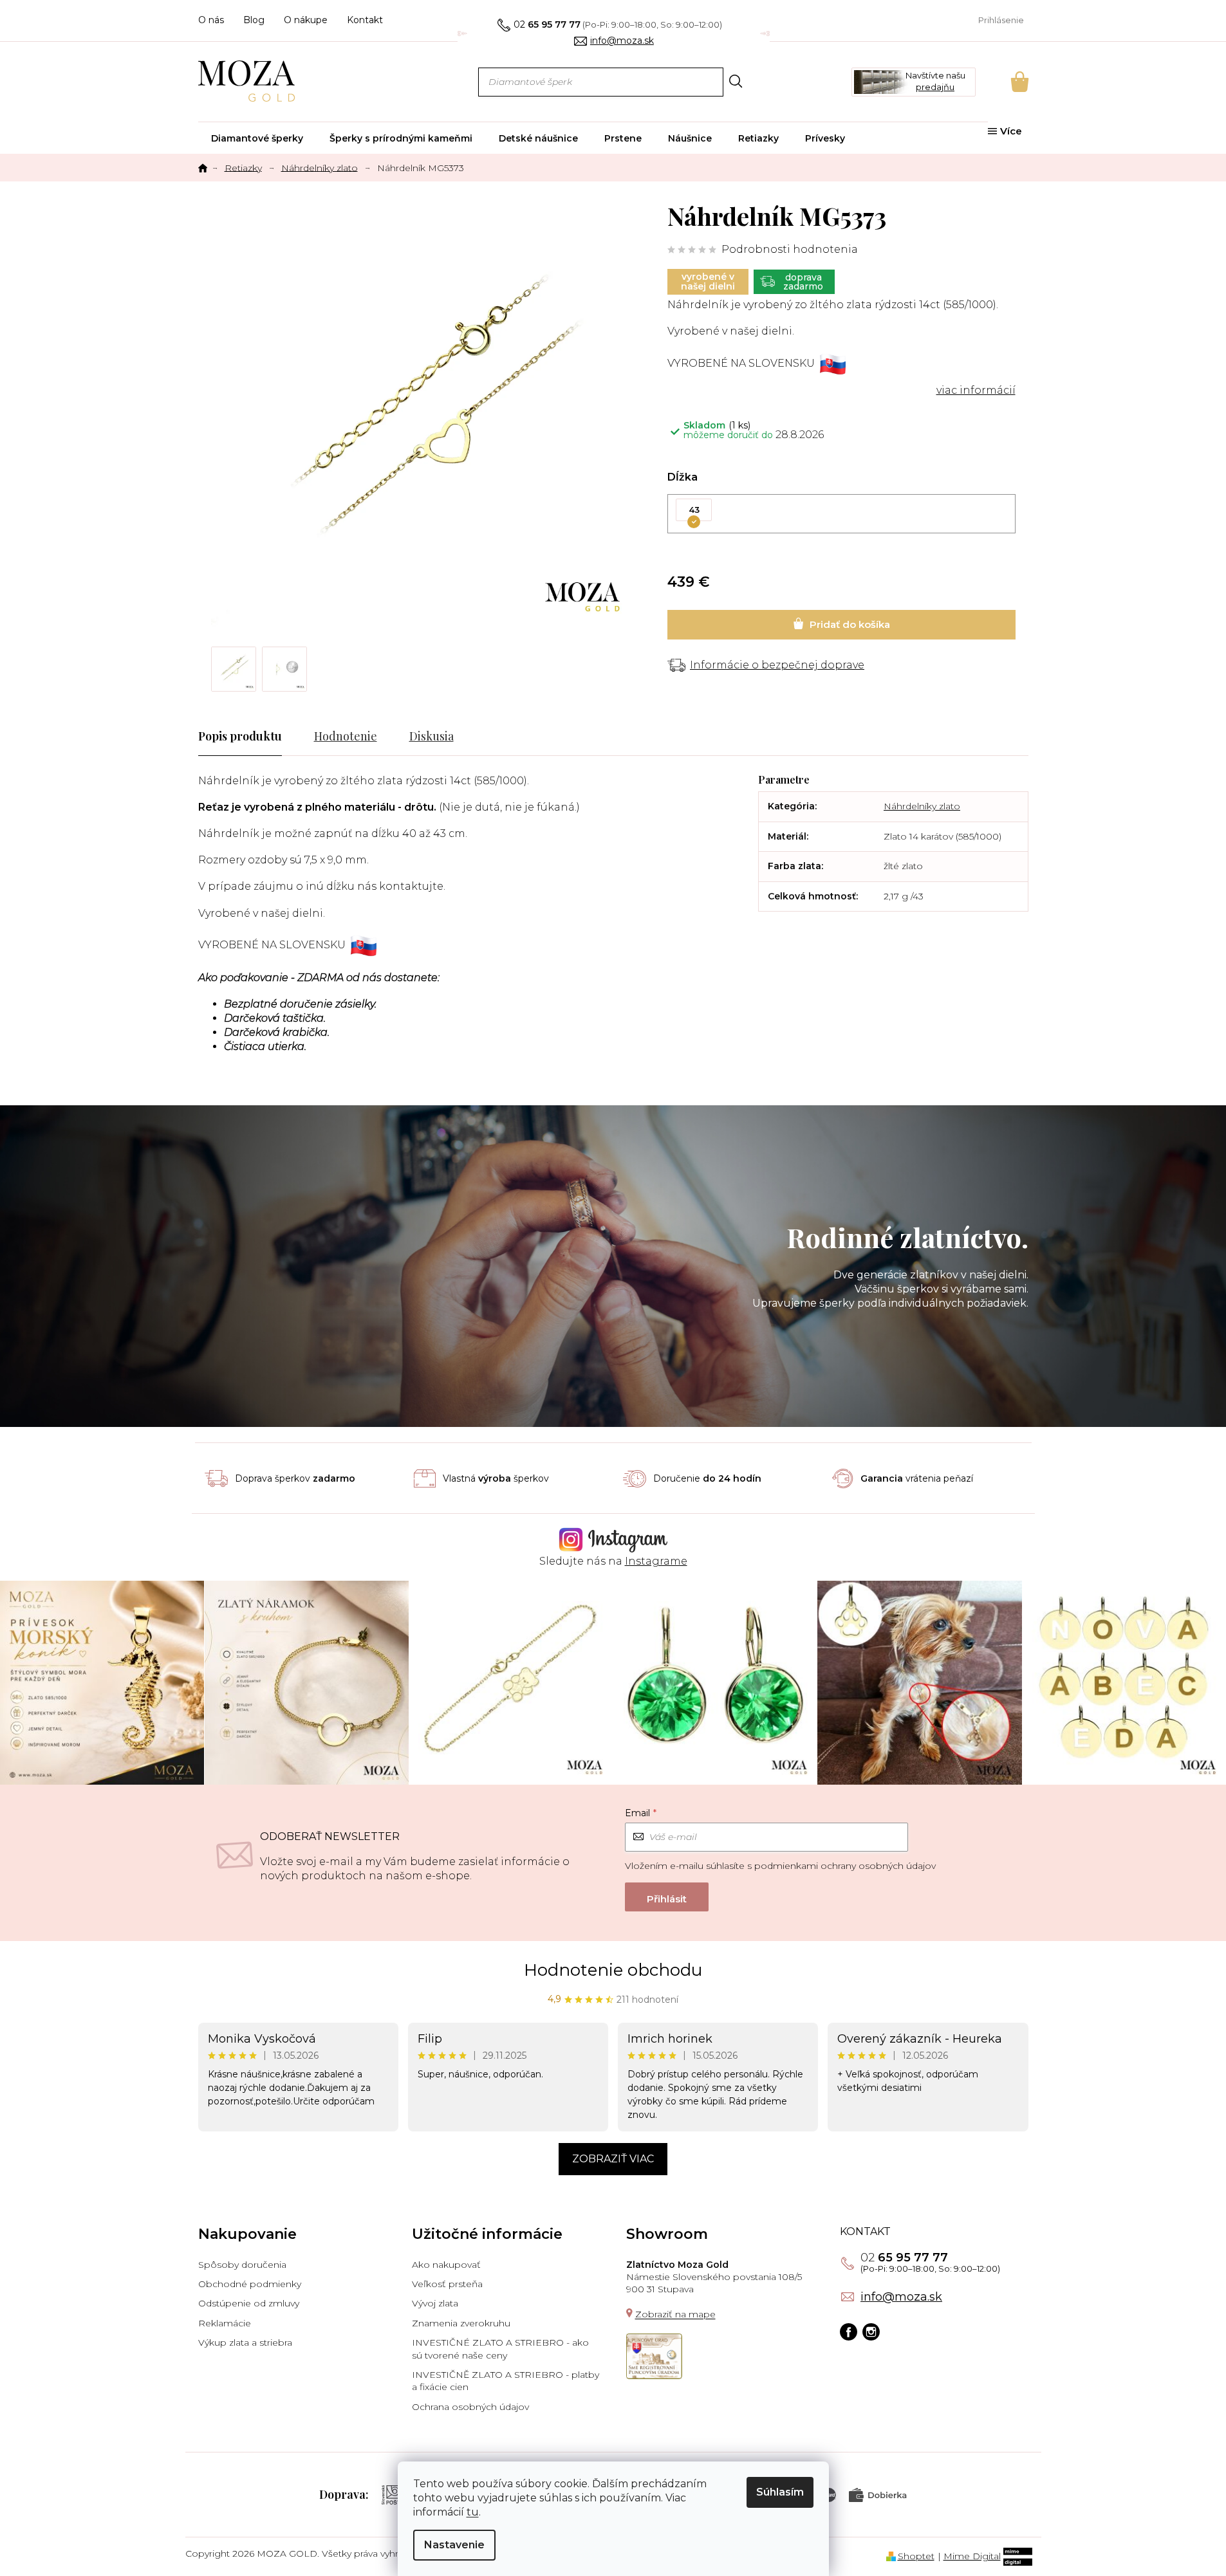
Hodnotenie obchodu (613, 1970)
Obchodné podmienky (250, 2284)
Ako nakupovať (446, 2265)
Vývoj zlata (435, 2303)
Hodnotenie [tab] (346, 736)
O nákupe (306, 20)
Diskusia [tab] (432, 736)
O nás (211, 20)
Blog (254, 20)
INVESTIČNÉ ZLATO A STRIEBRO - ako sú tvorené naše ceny (500, 2349)
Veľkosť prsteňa (447, 2284)
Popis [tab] (213, 736)
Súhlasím (780, 2492)
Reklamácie (225, 2323)
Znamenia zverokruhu (461, 2323)
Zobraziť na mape (675, 2314)
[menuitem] (257, 138)
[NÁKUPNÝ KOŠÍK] (1002, 82)
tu (473, 2512)
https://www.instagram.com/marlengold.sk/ (871, 2332)
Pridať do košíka (841, 625)
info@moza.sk (901, 2297)
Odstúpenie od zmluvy (249, 2303)
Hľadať (736, 81)
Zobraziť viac (613, 2159)
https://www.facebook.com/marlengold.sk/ (849, 2332)
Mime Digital (972, 2556)
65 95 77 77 (904, 2258)
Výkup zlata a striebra (245, 2342)
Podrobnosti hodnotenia (790, 249)
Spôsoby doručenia (242, 2265)
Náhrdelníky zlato (922, 806)
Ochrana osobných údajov (470, 2407)
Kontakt (365, 20)
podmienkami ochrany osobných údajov (845, 1866)
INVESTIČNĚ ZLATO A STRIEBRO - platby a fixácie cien (506, 2381)
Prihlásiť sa (667, 1897)
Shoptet (916, 2556)
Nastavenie (454, 2545)
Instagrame (656, 1561)
